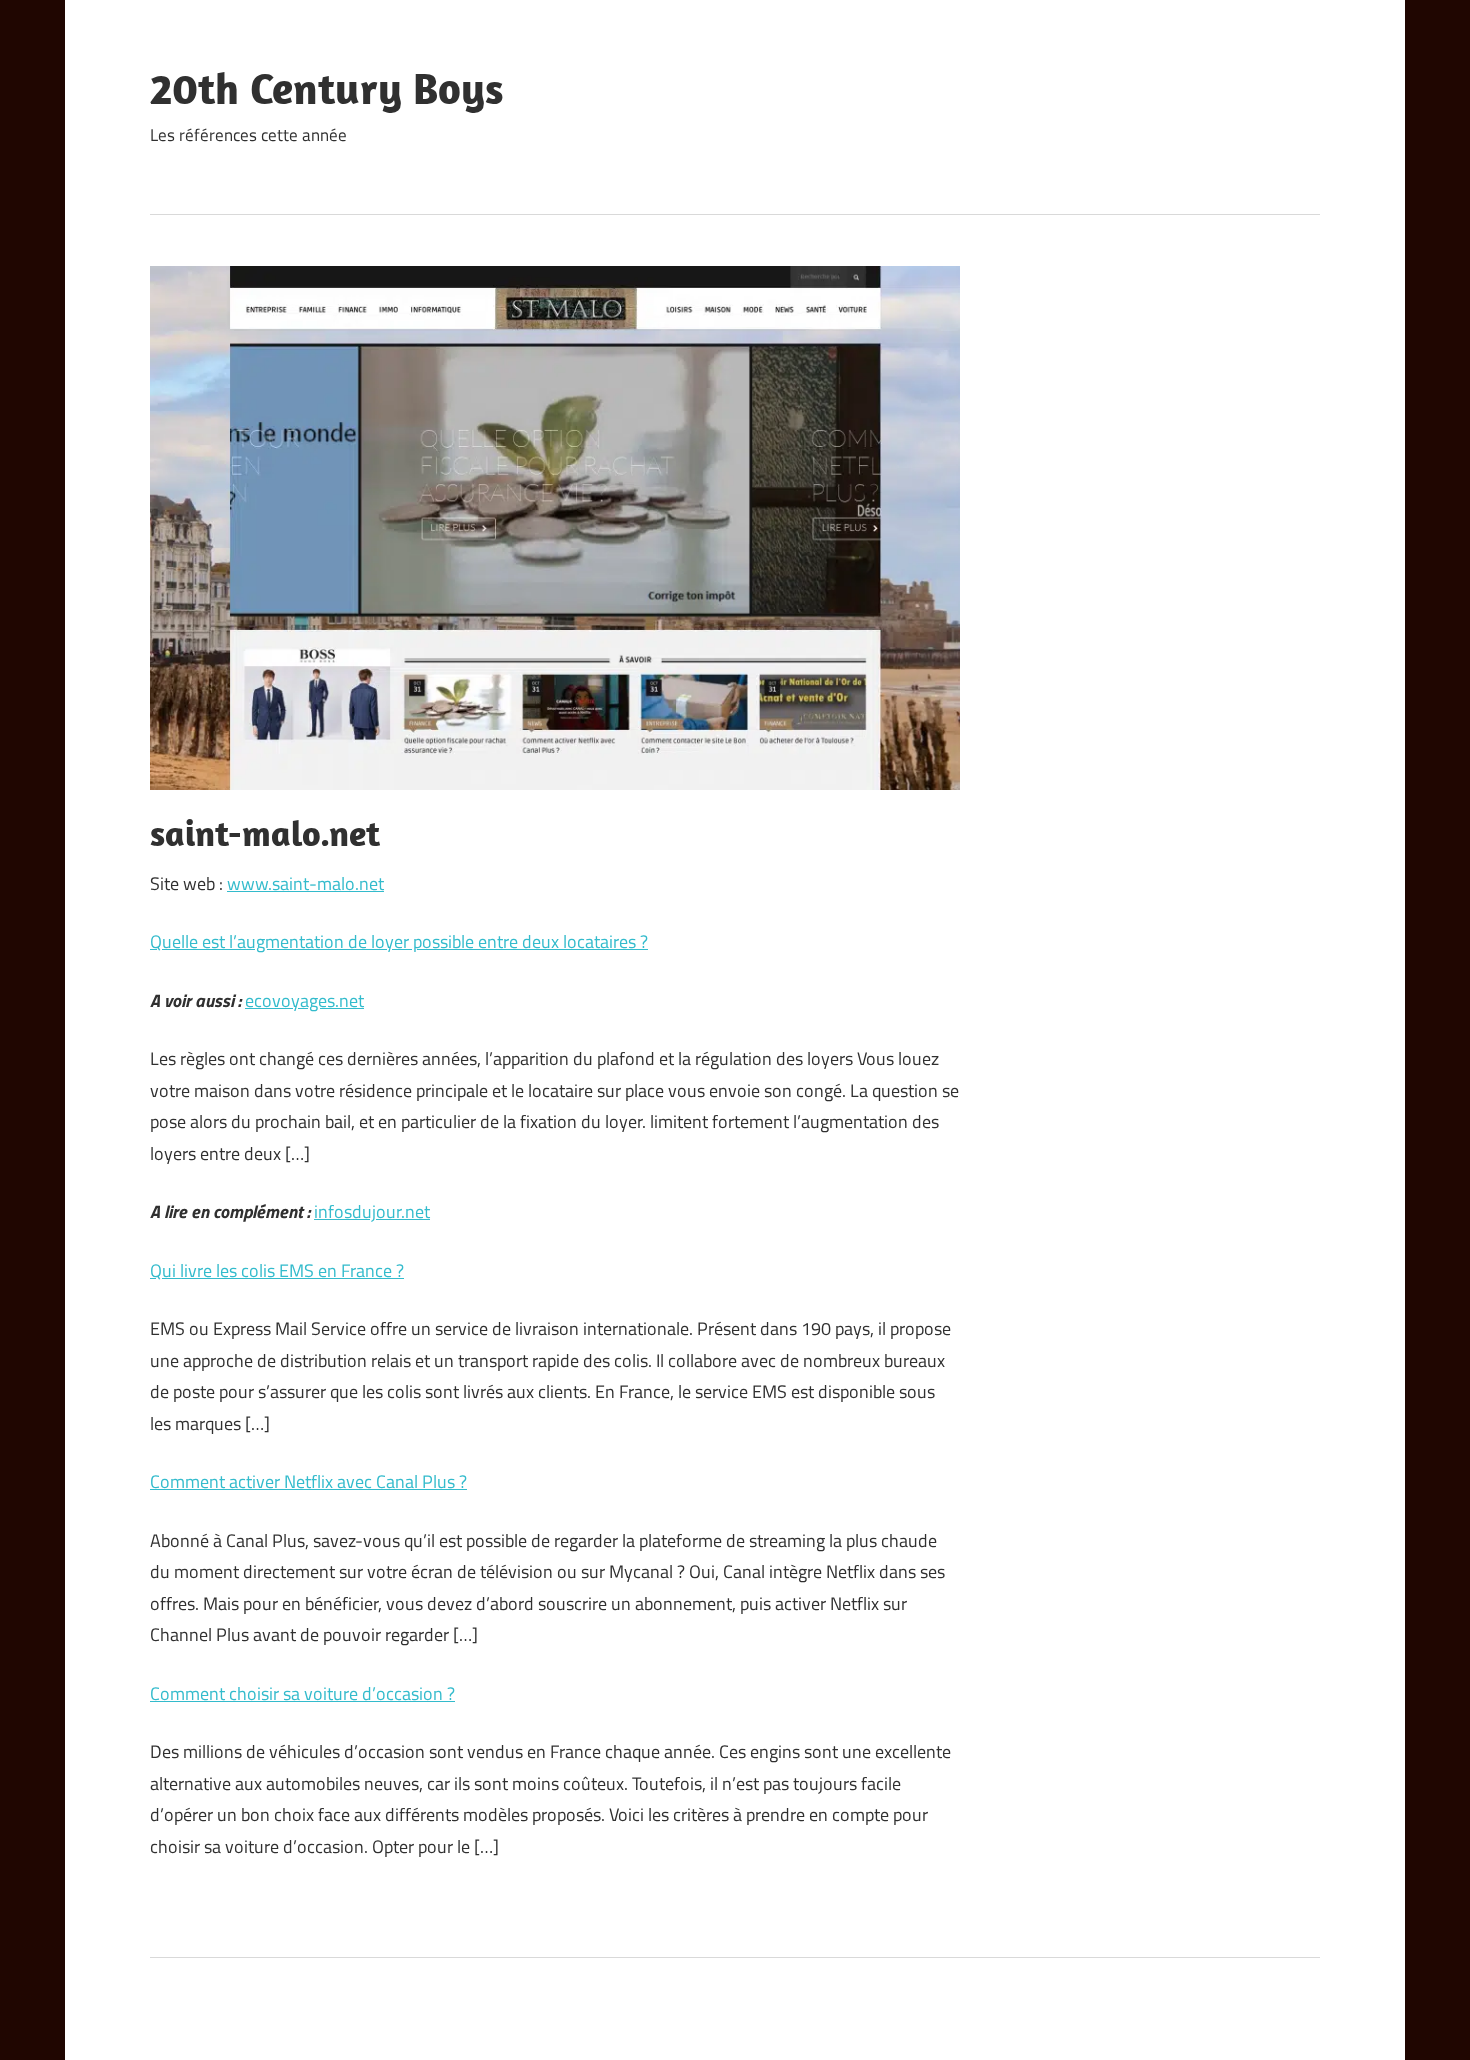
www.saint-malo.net (305, 883)
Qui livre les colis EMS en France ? (277, 1270)
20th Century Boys (327, 88)
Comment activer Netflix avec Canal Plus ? (308, 1481)
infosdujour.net (372, 1211)
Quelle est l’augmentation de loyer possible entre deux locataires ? (399, 941)
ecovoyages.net (304, 1000)
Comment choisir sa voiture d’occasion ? (302, 1693)
